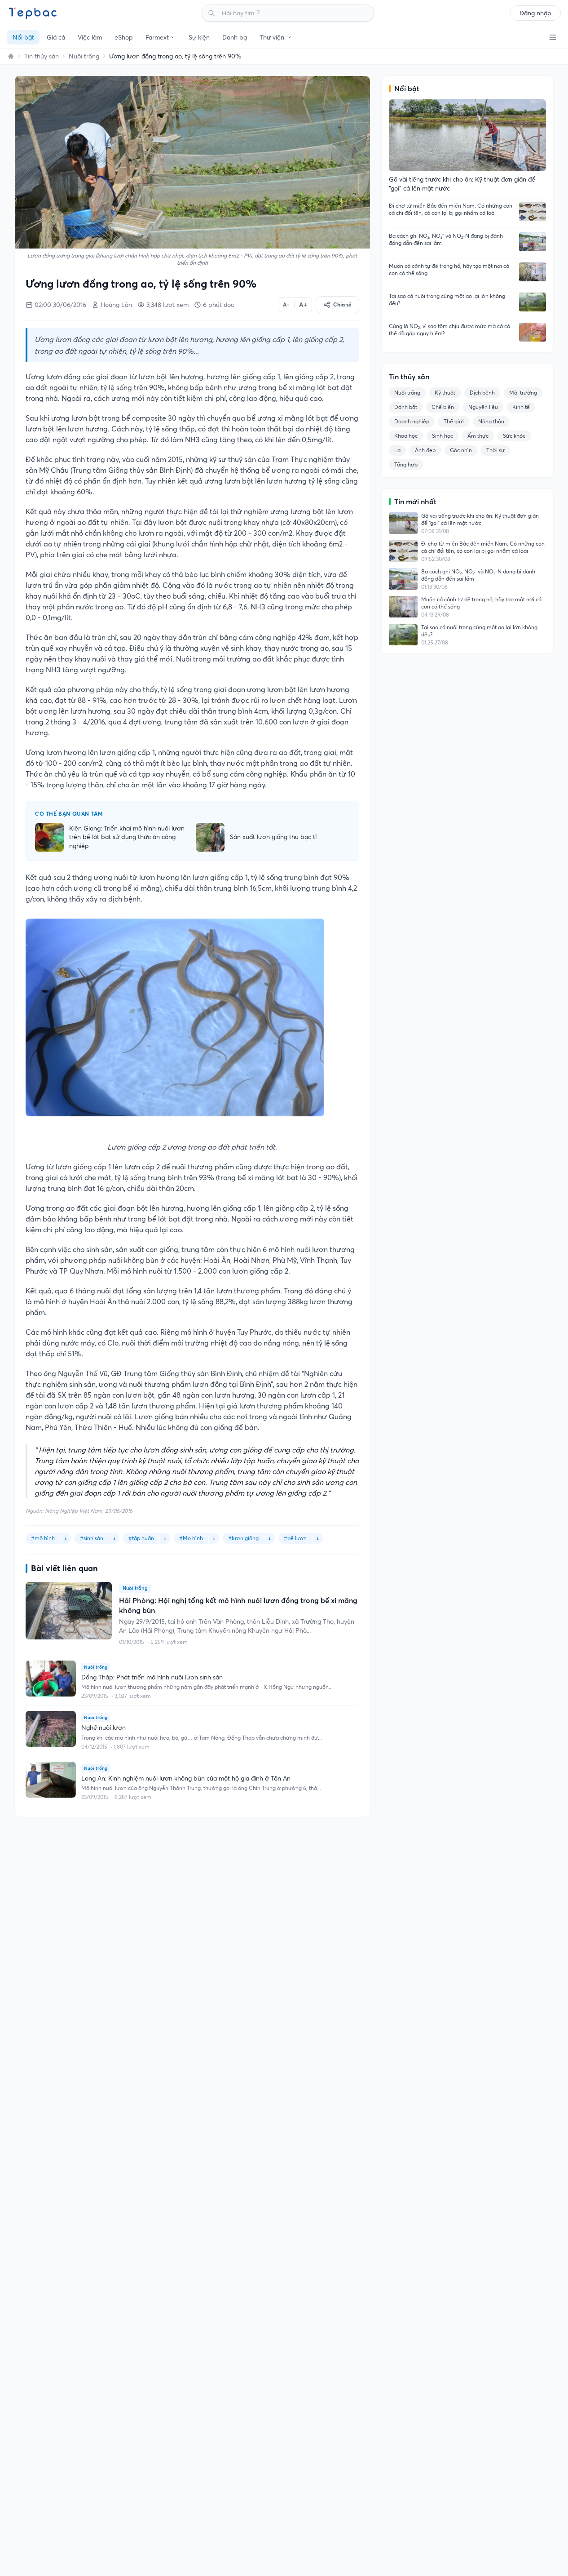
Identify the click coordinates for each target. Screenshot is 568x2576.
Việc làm (90, 37)
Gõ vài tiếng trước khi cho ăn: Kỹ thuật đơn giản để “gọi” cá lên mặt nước (480, 519)
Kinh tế (521, 407)
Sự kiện (199, 37)
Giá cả (56, 37)
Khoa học (406, 436)
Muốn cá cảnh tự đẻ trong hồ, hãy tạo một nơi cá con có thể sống (449, 269)
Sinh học (443, 436)
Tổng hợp (406, 464)
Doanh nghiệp (412, 421)
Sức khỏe (514, 436)
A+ (303, 305)
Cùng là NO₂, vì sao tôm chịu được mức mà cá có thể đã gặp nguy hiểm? (449, 330)
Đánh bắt (406, 407)
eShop (124, 37)
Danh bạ (235, 37)
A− (286, 304)
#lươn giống (243, 1538)
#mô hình (43, 1538)
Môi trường (523, 393)
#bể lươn (295, 1538)
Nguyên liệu (483, 407)
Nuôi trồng (84, 56)
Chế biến (443, 407)
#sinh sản (92, 1538)
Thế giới (454, 421)
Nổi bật (23, 37)
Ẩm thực (478, 436)
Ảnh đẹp (425, 450)
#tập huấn (141, 1538)
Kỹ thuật (445, 393)
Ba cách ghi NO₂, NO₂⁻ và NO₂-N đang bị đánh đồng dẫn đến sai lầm (446, 239)
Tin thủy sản (42, 56)
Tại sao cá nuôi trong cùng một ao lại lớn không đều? (447, 300)
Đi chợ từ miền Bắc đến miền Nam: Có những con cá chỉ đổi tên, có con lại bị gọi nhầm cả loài (451, 209)
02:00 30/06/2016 (60, 305)
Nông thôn (491, 421)
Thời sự (495, 450)
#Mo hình (191, 1538)
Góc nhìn (461, 450)
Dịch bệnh (482, 393)
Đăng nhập (535, 13)
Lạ (397, 450)
